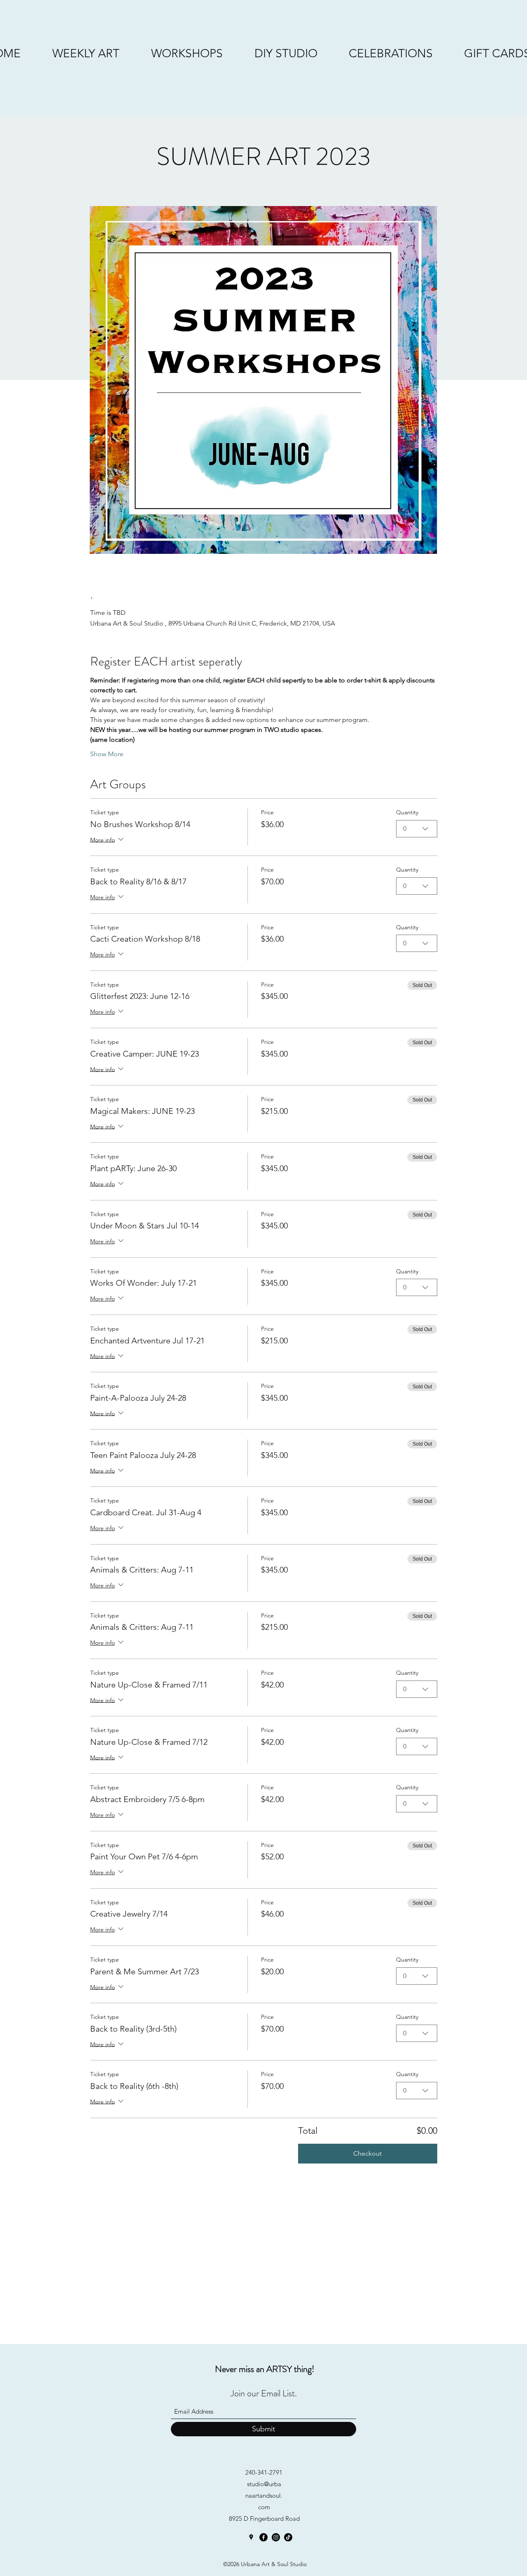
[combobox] (417, 829)
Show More (107, 754)
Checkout (367, 2153)
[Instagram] (276, 2537)
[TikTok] (288, 2537)
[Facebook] (263, 2537)
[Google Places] (251, 2537)
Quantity (407, 812)
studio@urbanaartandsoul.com (264, 2495)
